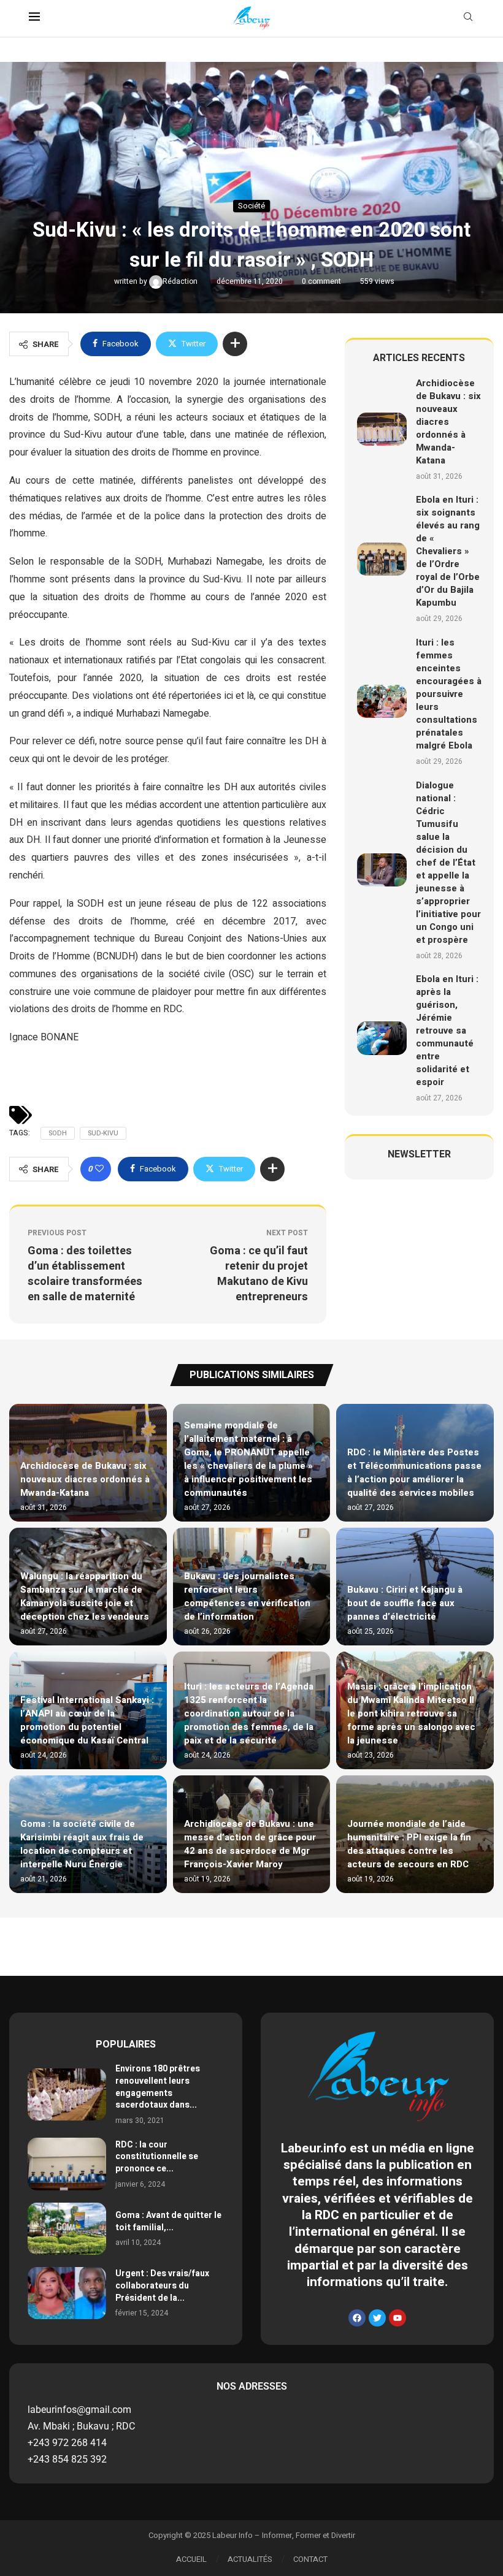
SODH (58, 1133)
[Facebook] (357, 2318)
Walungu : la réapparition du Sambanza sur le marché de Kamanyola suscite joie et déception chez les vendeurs (85, 1596)
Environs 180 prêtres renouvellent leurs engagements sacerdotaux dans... (158, 2087)
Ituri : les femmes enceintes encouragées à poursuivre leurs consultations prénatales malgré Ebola (449, 694)
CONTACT (310, 2559)
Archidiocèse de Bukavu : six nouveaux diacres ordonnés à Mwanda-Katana (448, 422)
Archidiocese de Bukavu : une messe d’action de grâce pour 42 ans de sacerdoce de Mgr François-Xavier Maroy (250, 1844)
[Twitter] (377, 2318)
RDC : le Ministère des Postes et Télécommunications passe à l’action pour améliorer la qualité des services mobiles (414, 1473)
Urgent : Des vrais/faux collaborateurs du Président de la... (162, 2285)
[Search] (468, 19)
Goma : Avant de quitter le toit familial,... (168, 2221)
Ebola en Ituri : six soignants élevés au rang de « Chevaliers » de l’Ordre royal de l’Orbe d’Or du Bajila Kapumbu (448, 551)
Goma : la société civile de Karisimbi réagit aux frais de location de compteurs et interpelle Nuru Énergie (82, 1844)
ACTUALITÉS (250, 2559)
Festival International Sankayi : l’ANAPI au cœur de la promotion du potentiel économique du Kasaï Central (87, 1720)
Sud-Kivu (103, 1133)
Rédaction (181, 281)
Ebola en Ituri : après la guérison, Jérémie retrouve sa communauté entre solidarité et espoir (447, 1031)
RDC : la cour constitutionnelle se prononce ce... (157, 2157)
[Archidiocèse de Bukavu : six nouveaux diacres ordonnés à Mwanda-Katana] (382, 429)
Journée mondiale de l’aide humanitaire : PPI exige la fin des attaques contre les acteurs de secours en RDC (409, 1844)
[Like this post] (99, 1169)
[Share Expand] (235, 344)
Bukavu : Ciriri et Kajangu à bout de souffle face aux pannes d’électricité (405, 1603)
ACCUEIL (191, 2559)
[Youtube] (397, 2318)
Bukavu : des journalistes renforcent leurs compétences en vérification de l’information (247, 1596)
